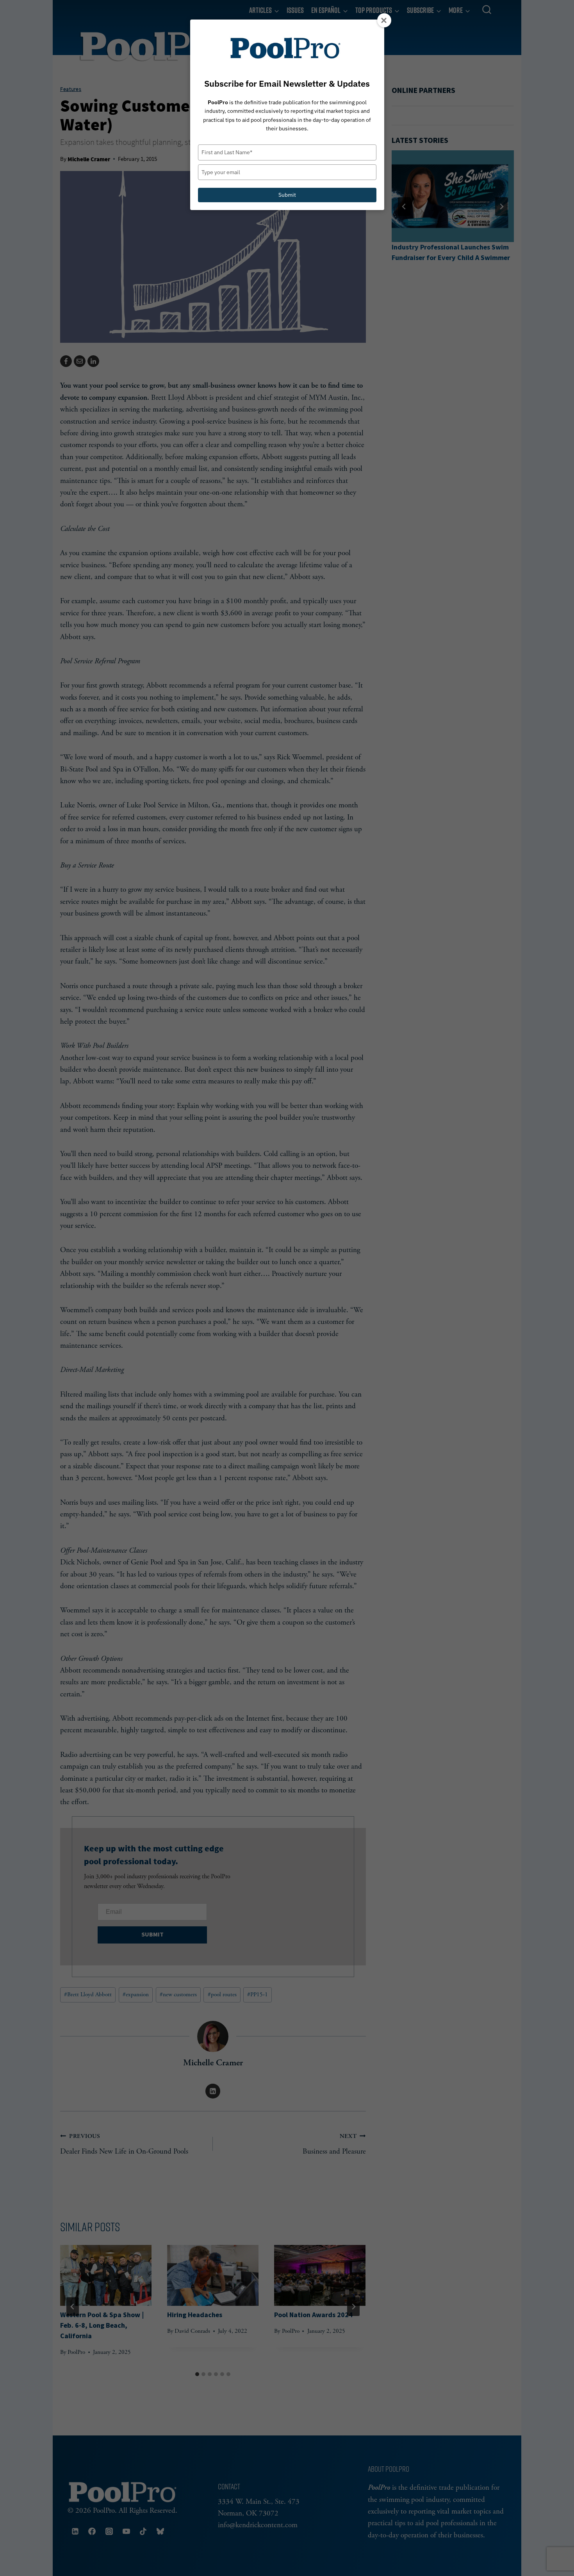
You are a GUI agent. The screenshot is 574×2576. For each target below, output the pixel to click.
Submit (287, 195)
